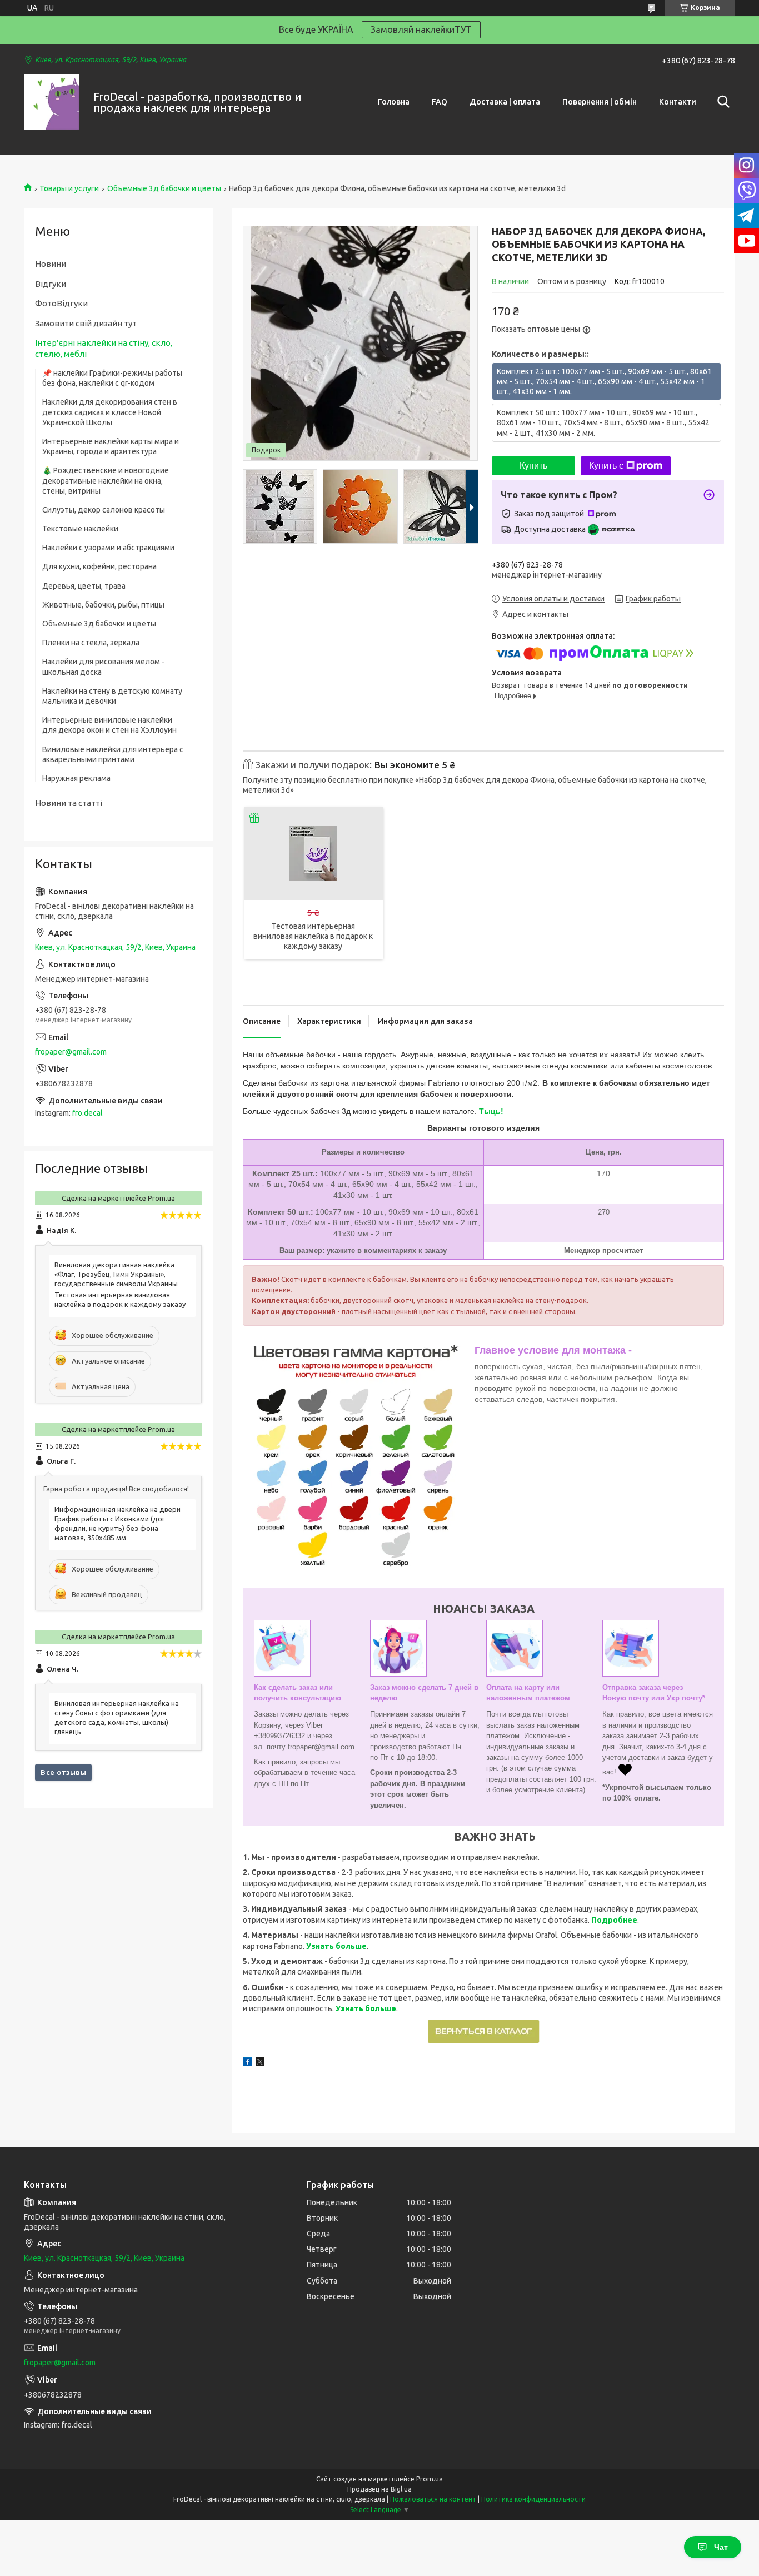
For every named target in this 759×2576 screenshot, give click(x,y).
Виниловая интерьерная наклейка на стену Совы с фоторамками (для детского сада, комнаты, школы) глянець (117, 1717)
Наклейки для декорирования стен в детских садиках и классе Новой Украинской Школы (110, 412)
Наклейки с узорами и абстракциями (108, 548)
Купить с (606, 466)
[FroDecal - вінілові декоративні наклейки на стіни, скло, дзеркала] (52, 102)
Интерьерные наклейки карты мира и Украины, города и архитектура (111, 446)
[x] (260, 2063)
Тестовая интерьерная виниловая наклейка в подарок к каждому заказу (313, 936)
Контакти (678, 102)
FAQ (440, 102)
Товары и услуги (69, 188)
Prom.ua (430, 2479)
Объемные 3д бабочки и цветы (164, 188)
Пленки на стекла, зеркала (91, 643)
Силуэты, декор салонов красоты (104, 510)
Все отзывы (63, 1772)
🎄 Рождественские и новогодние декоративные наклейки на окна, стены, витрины (106, 480)
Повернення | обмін (600, 102)
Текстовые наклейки (80, 529)
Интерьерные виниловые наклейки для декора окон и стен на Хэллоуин (109, 725)
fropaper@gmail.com (71, 1052)
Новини (51, 264)
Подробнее (614, 1920)
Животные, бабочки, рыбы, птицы (103, 605)
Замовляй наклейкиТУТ (421, 29)
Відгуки (51, 284)
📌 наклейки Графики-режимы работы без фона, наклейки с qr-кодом (112, 378)
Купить (533, 466)
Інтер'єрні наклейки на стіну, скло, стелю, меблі (104, 348)
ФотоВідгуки (61, 303)
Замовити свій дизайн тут (86, 323)
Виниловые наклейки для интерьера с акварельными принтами (113, 754)
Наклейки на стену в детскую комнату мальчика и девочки (112, 696)
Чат (721, 2547)
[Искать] (721, 102)
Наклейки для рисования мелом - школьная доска (103, 667)
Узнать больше (336, 1946)
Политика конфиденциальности (533, 2499)
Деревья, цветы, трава (84, 586)
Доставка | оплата (505, 102)
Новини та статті (69, 803)
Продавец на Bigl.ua (379, 2489)
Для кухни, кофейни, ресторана (99, 566)
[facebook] (248, 2063)
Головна (394, 102)
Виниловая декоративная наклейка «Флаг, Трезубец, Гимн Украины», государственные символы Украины (116, 1274)
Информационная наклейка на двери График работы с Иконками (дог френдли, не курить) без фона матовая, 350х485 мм (118, 1523)
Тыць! (491, 1111)
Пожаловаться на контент (433, 2499)
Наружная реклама (76, 778)
